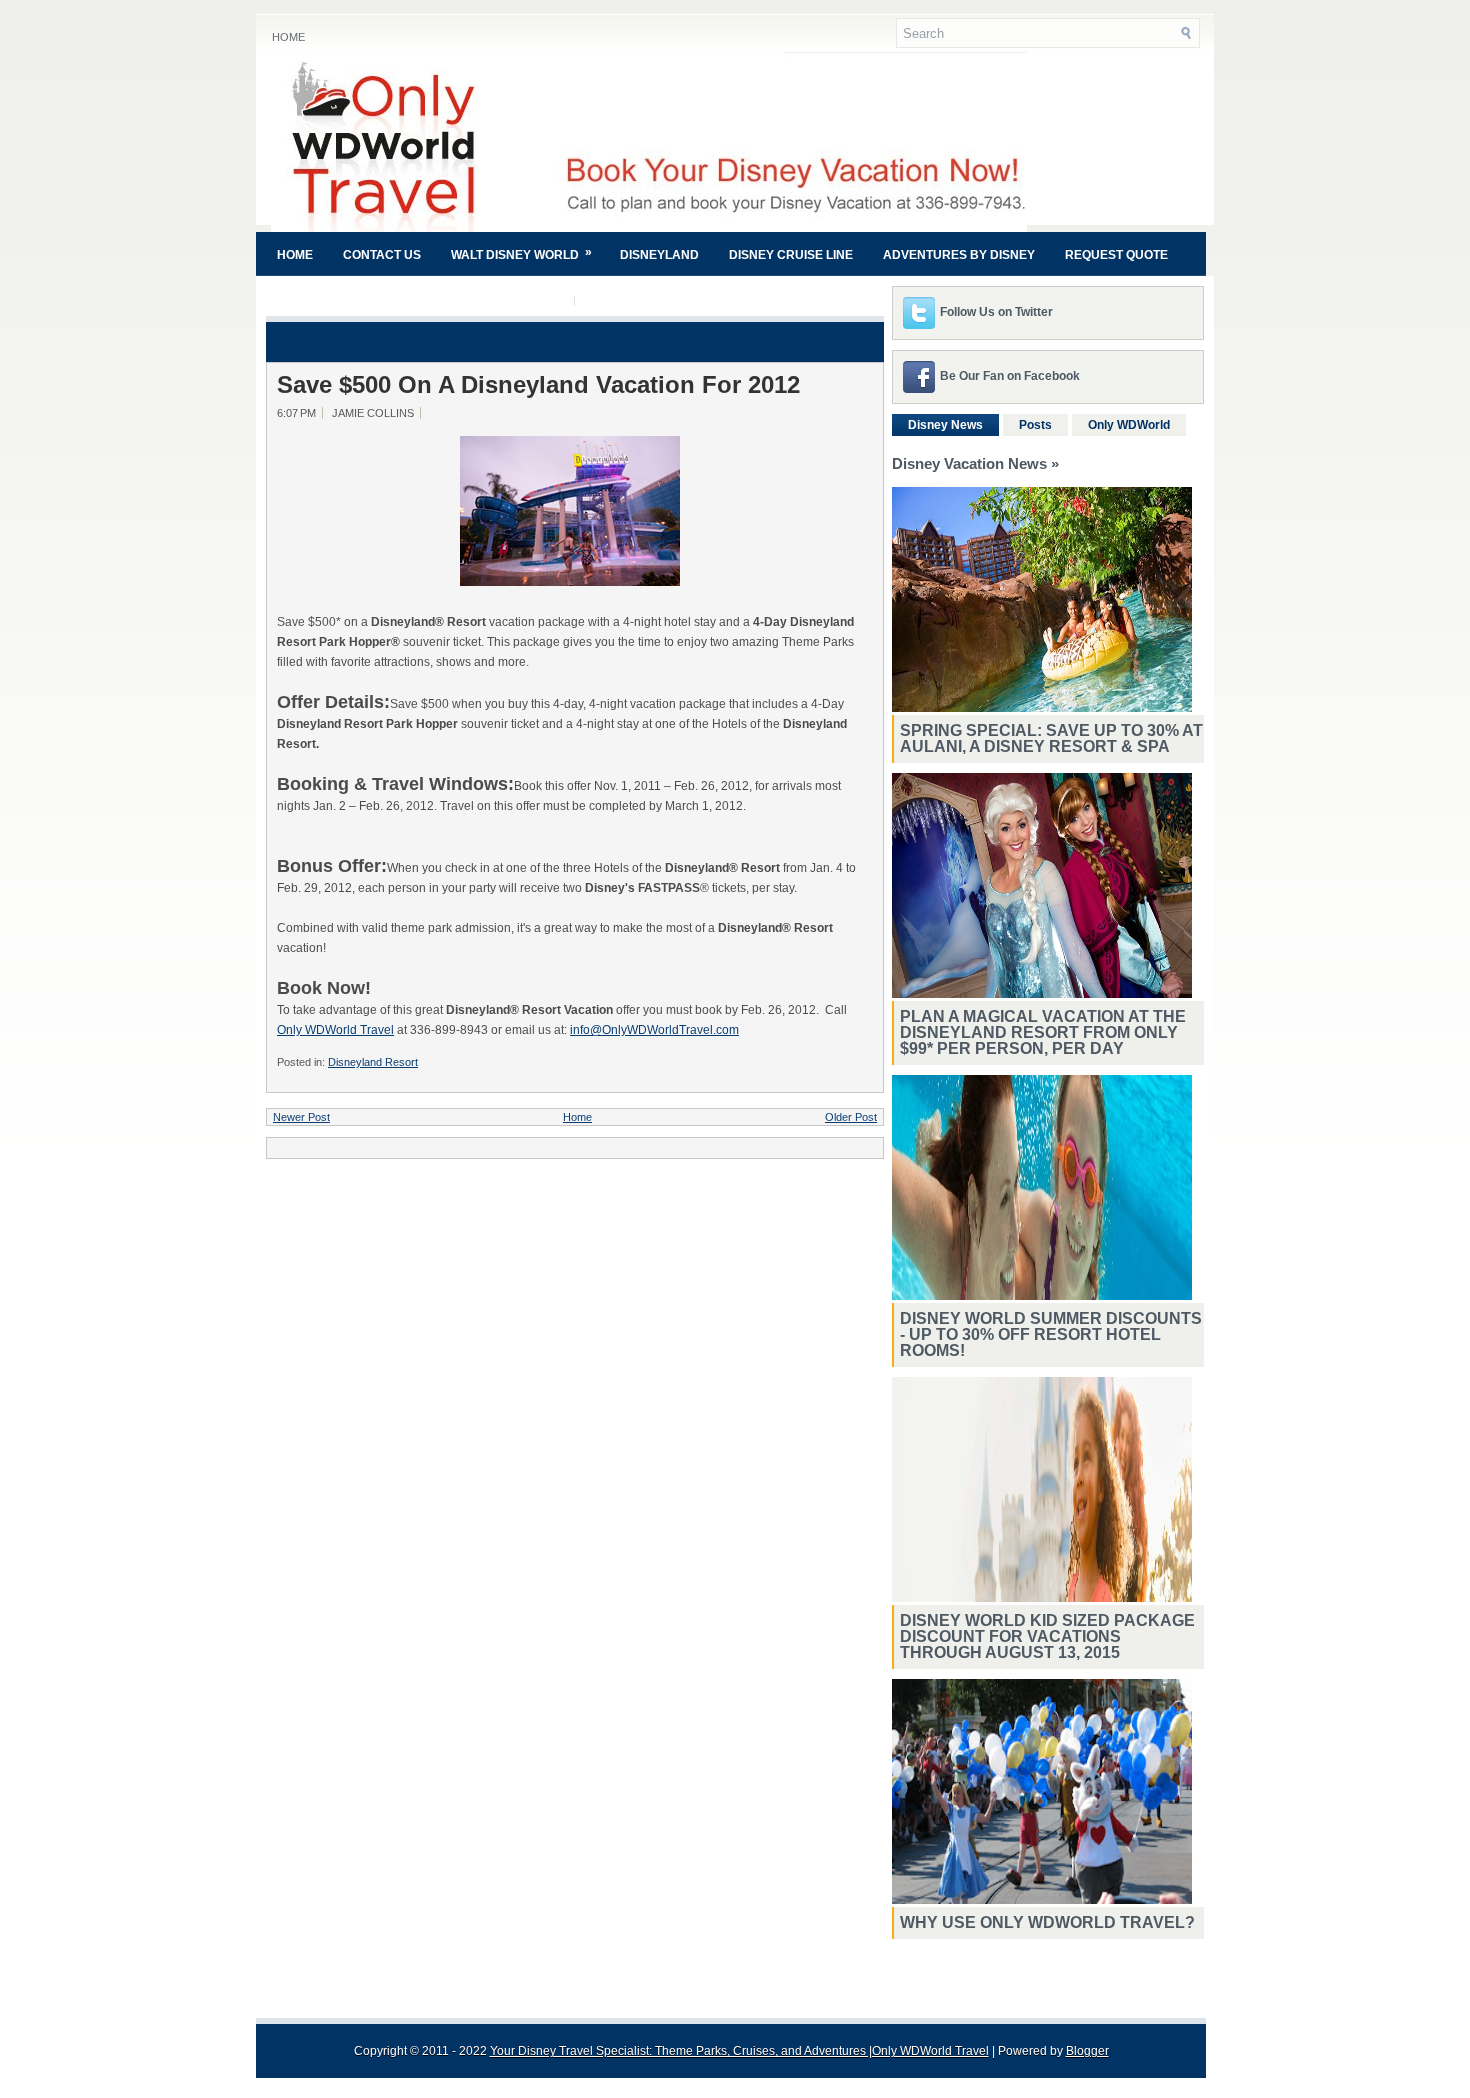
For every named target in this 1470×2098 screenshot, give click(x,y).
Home (288, 37)
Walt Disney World (521, 253)
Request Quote (1116, 255)
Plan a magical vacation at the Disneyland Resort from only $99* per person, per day (1043, 1032)
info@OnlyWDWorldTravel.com (654, 1030)
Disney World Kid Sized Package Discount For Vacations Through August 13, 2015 (1047, 1636)
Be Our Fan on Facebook (1010, 376)
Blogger (1087, 2051)
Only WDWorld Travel (335, 1030)
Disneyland (659, 255)
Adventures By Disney (959, 255)
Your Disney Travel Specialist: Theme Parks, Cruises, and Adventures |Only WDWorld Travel (739, 2051)
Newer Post (301, 1117)
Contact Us (382, 255)
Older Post (851, 1117)
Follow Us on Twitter (996, 312)
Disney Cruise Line (791, 255)
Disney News (945, 425)
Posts (1035, 425)
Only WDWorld (1129, 425)
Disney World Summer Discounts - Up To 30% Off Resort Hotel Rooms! (1051, 1334)
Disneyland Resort (373, 1062)
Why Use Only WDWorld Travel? (1047, 1922)
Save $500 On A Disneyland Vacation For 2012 (538, 385)
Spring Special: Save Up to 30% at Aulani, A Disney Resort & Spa (1051, 738)
